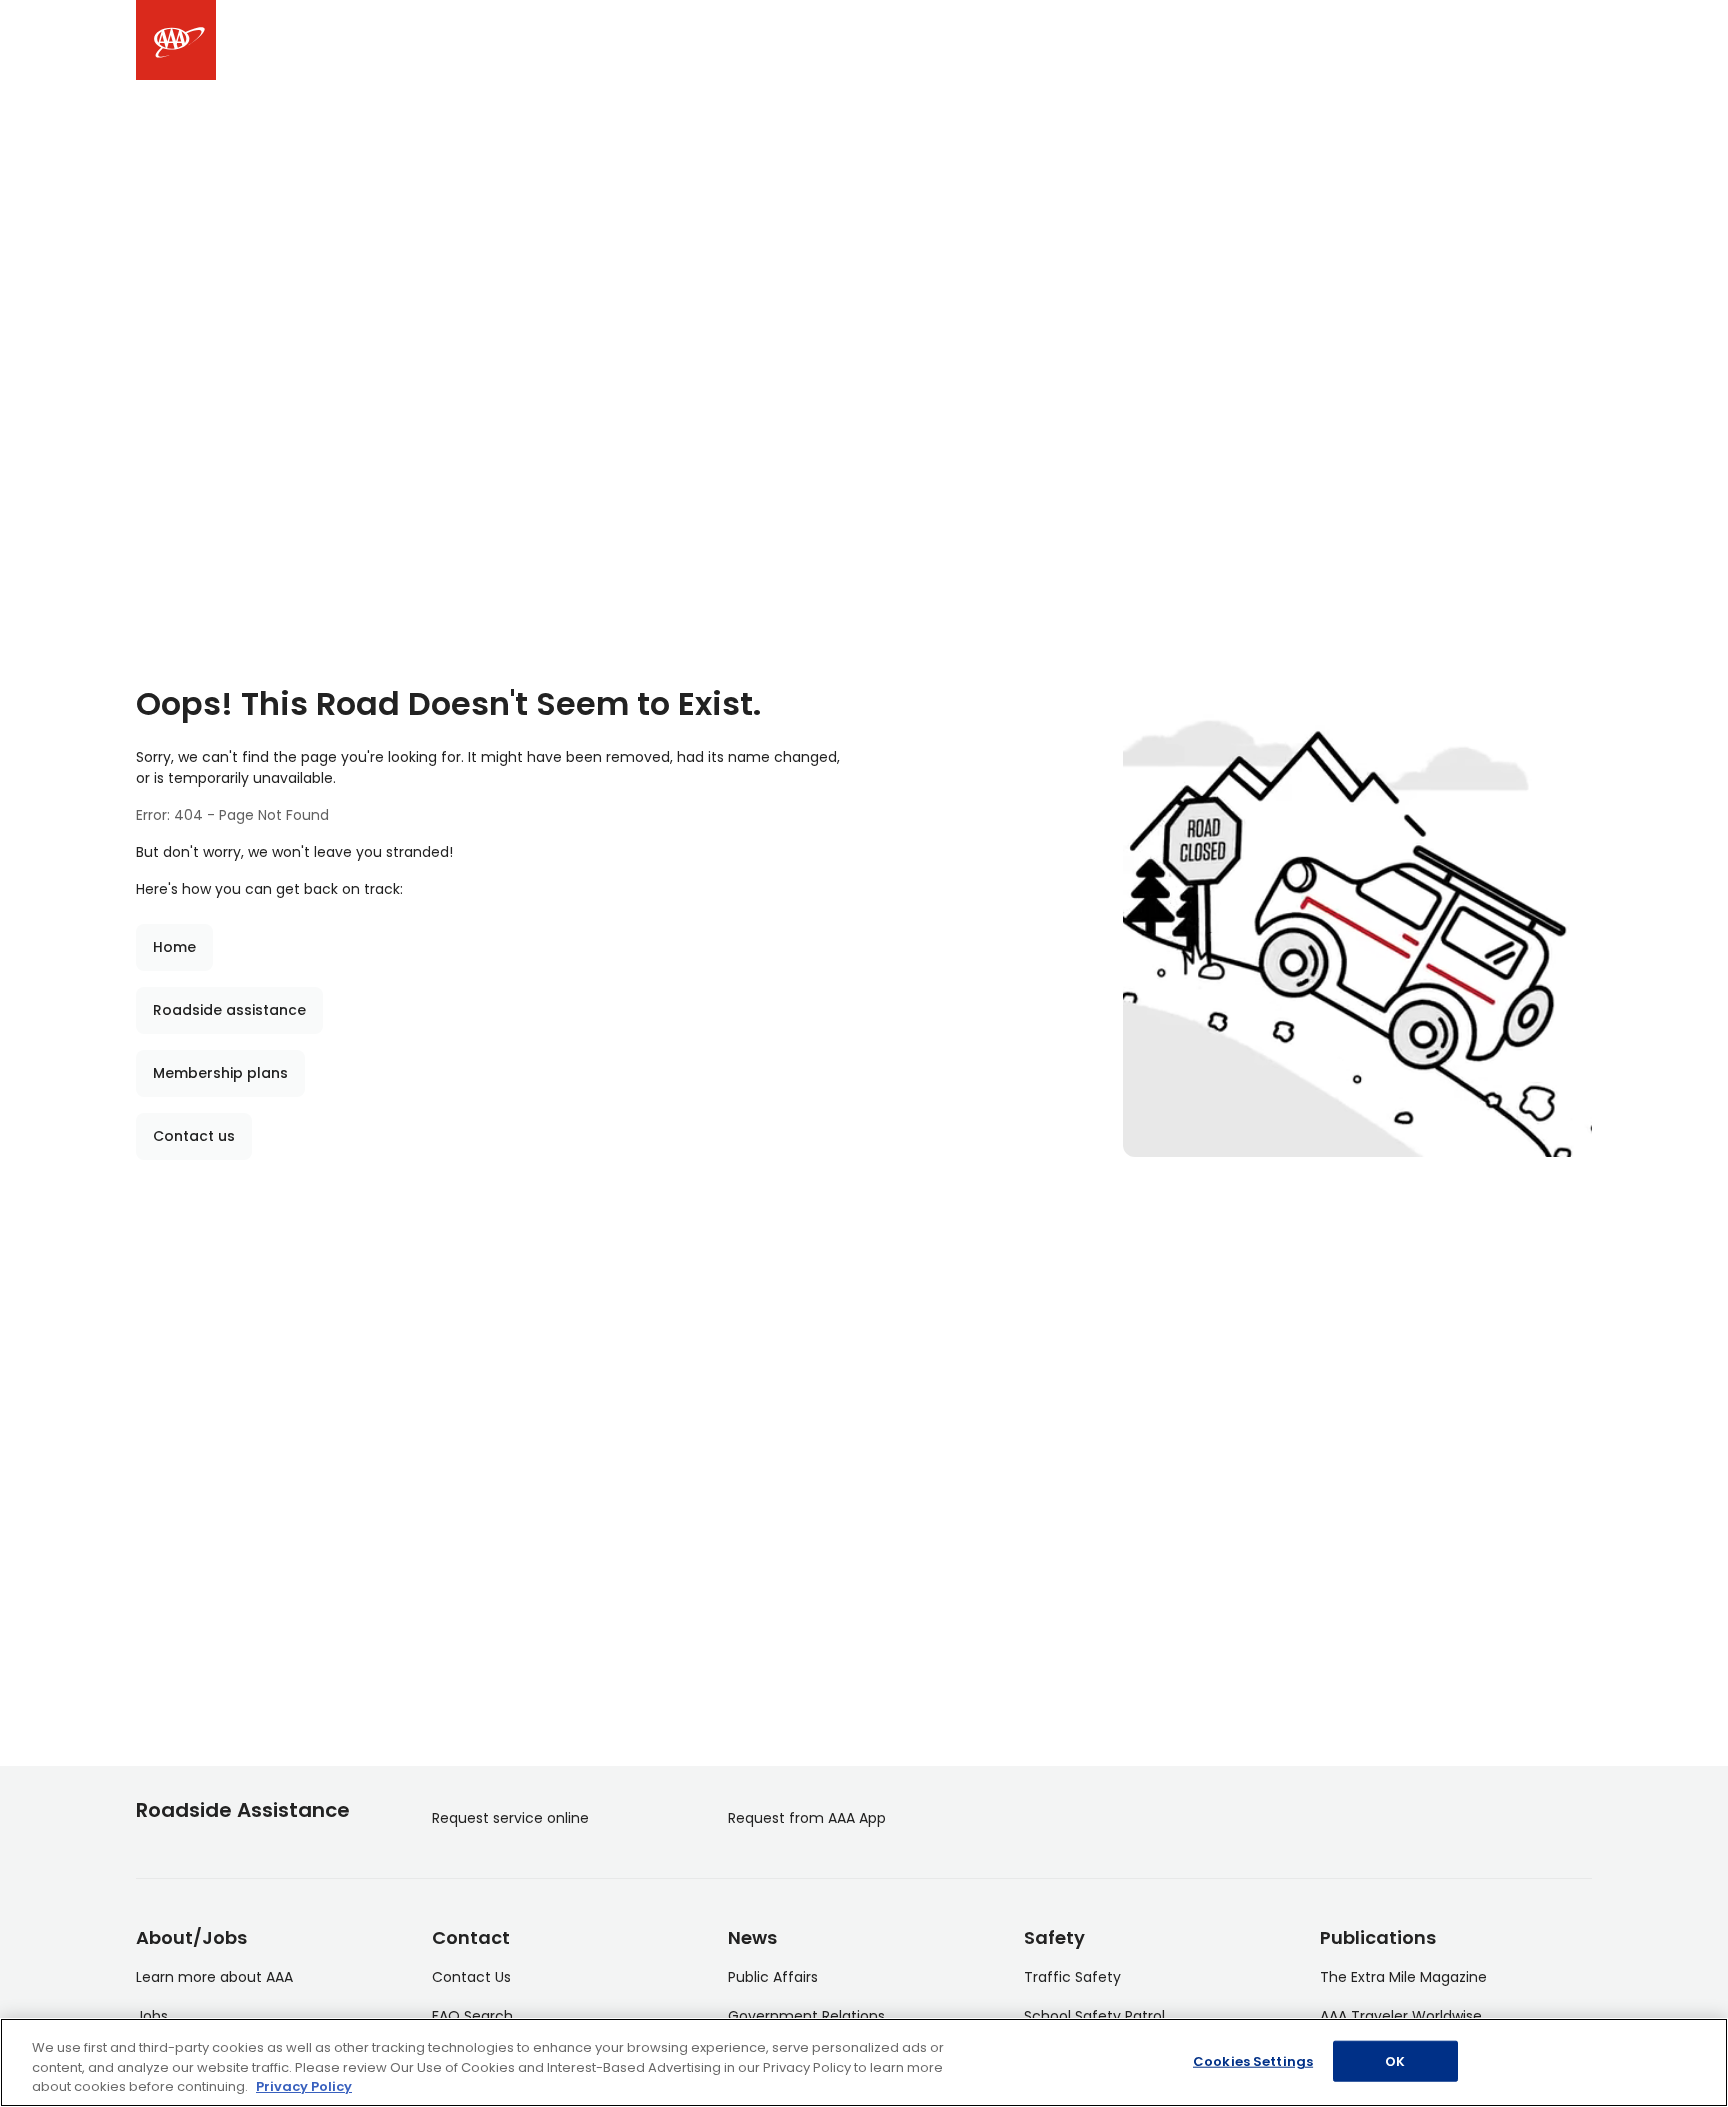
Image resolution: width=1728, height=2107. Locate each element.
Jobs (152, 2016)
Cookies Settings (1253, 2060)
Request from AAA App (807, 1818)
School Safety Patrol (1094, 2016)
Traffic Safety (1072, 1977)
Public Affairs (773, 1977)
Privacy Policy (304, 2086)
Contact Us (471, 1977)
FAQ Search (472, 2016)
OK (1395, 2060)
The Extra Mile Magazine (1403, 1977)
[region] (864, 2062)
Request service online (510, 1818)
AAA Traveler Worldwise (1401, 2016)
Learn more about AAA (214, 1977)
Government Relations (806, 2016)
